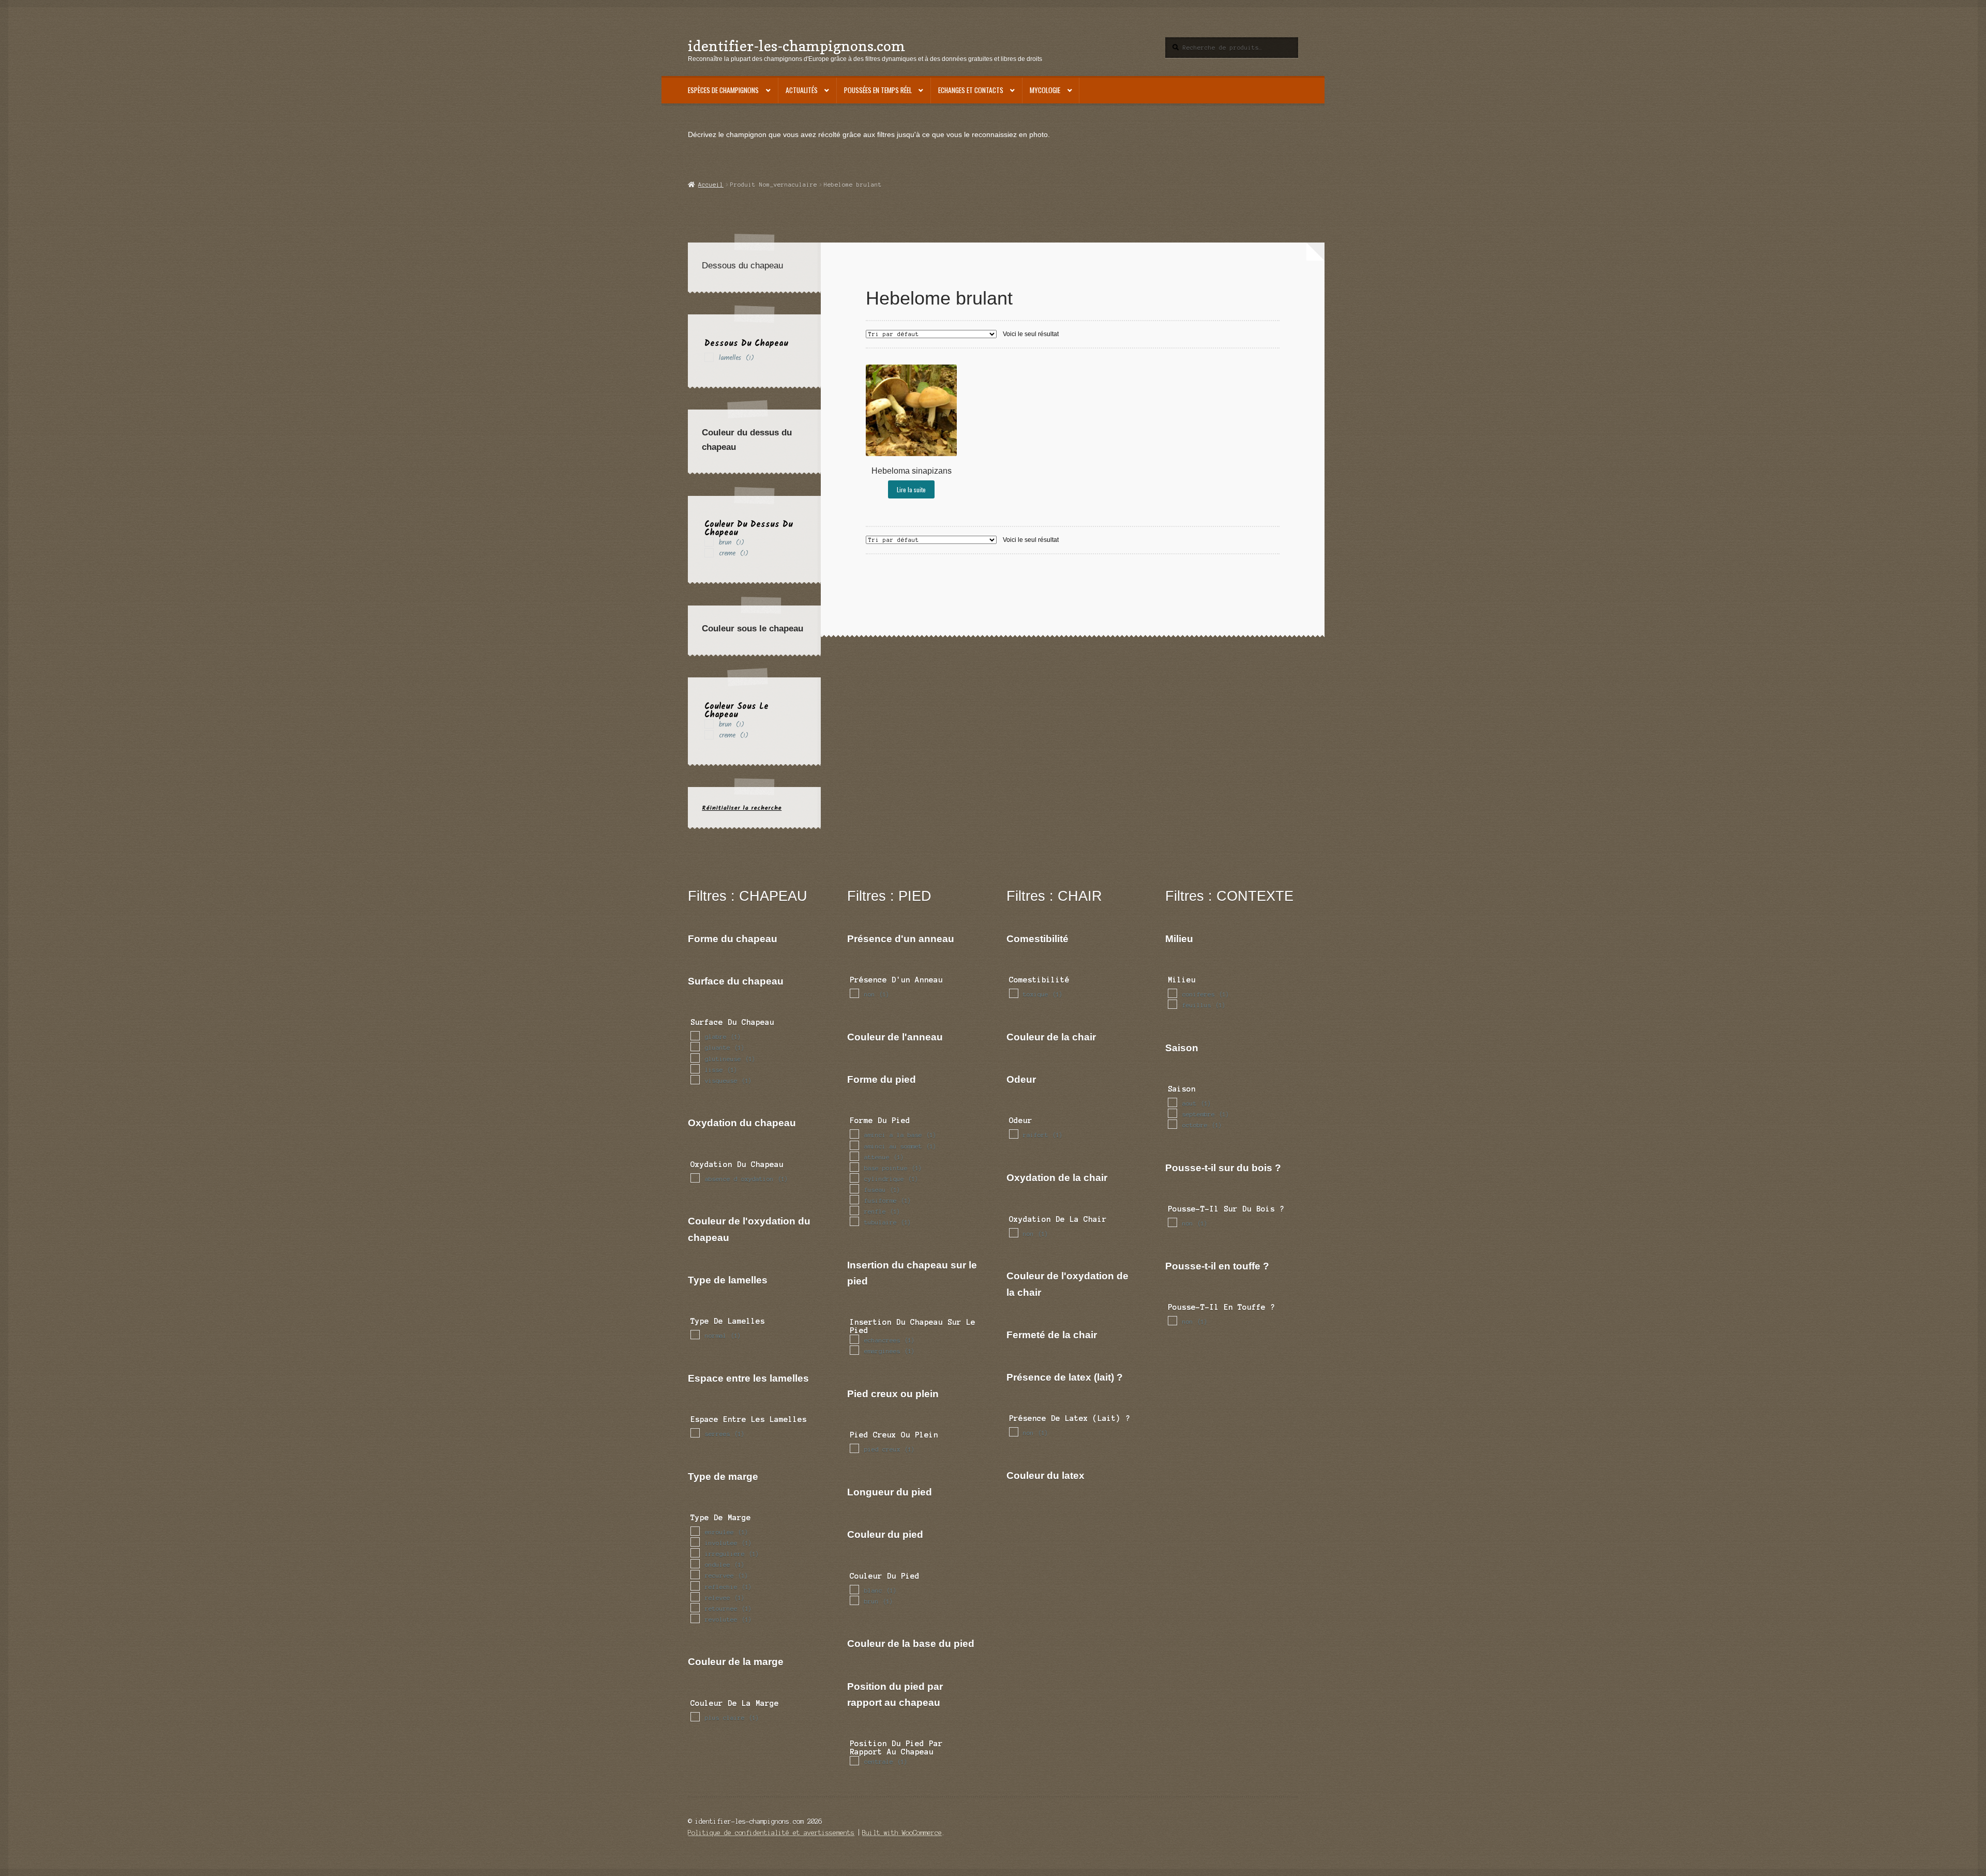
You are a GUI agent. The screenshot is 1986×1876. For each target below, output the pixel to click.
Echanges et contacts (971, 90)
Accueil (711, 185)
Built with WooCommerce (902, 1833)
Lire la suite (911, 489)
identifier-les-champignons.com (796, 46)
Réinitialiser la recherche (742, 808)
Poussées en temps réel (878, 90)
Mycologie (1045, 90)
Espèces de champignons (723, 90)
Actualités (802, 90)
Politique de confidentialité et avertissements (771, 1833)
